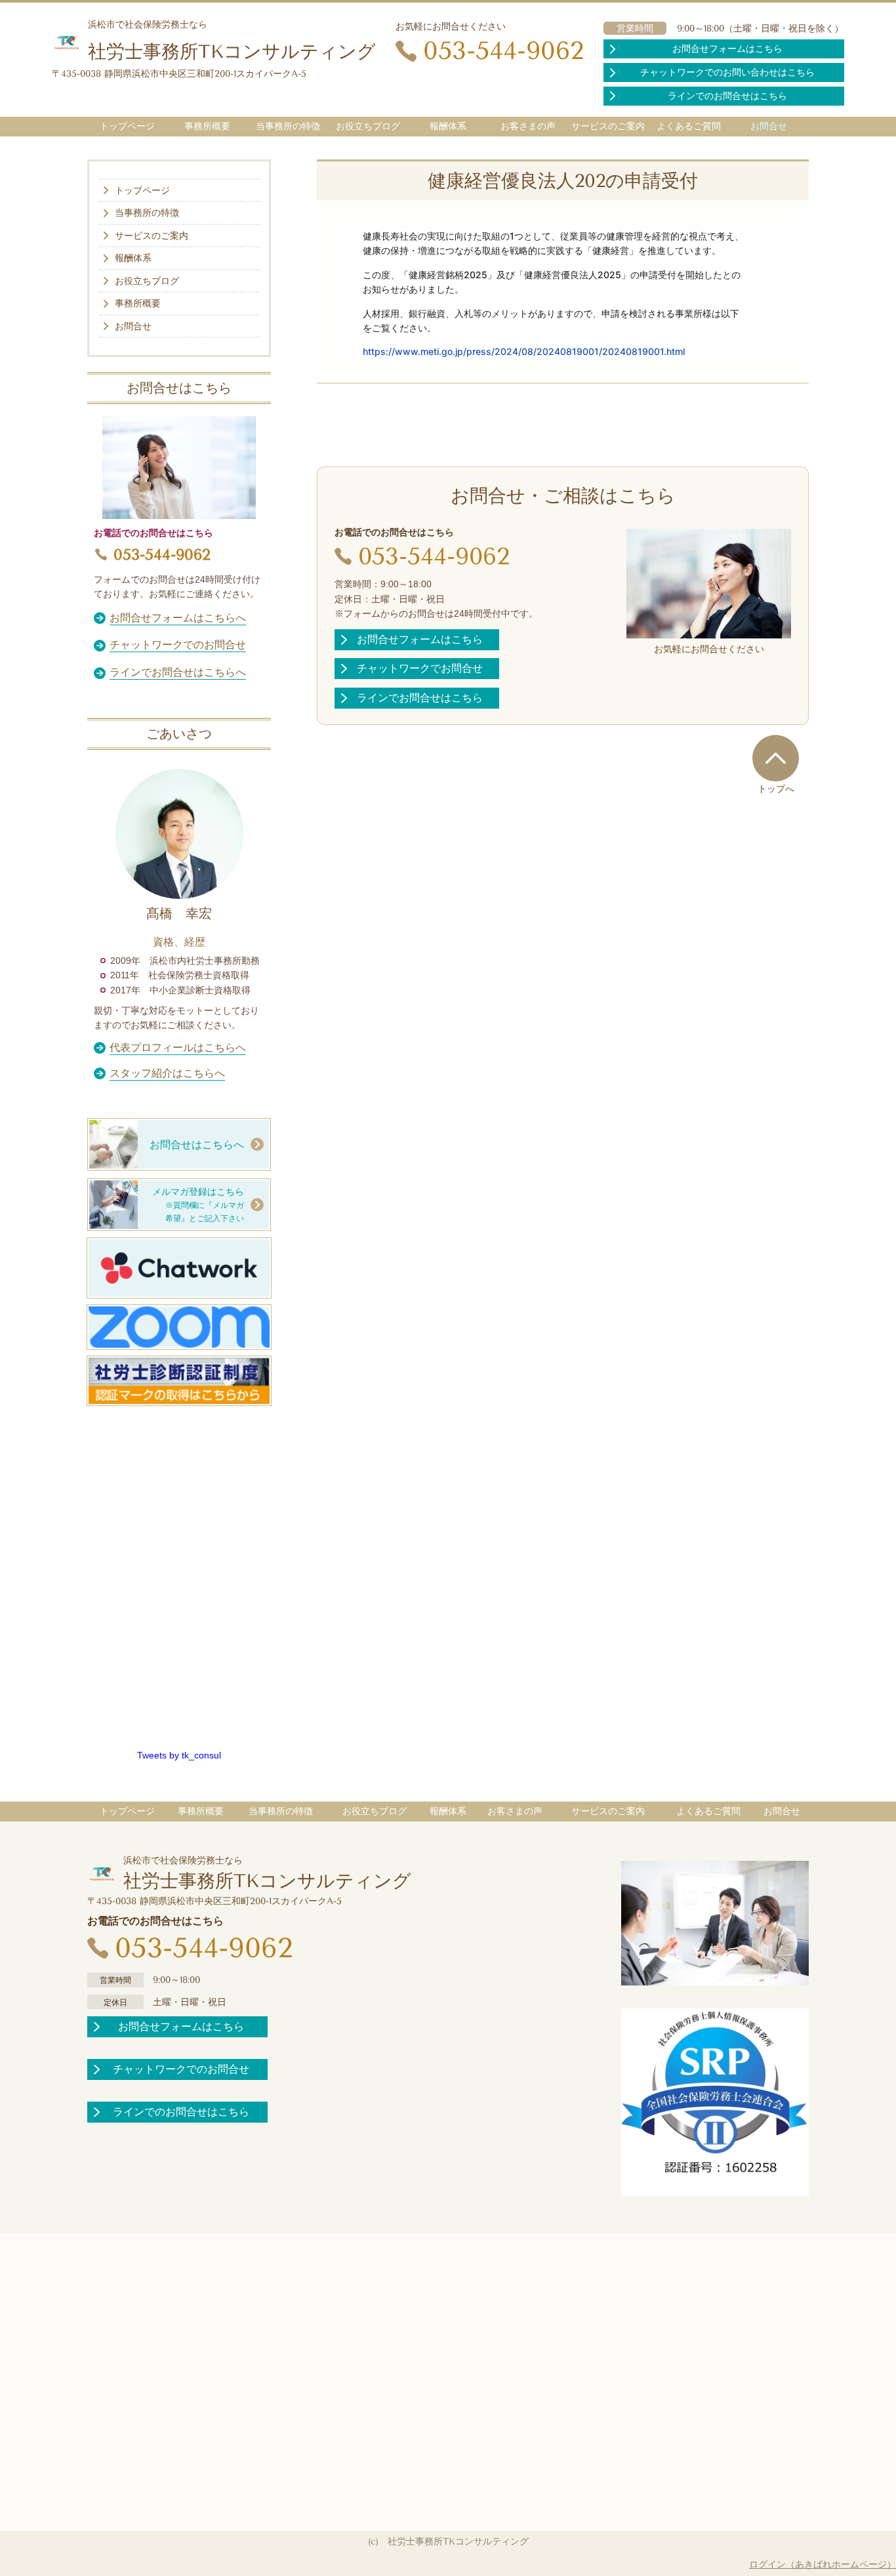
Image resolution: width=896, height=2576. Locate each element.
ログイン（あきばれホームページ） (823, 2564)
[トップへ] (776, 758)
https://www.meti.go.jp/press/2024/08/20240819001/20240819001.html (524, 351)
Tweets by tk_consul (179, 1755)
